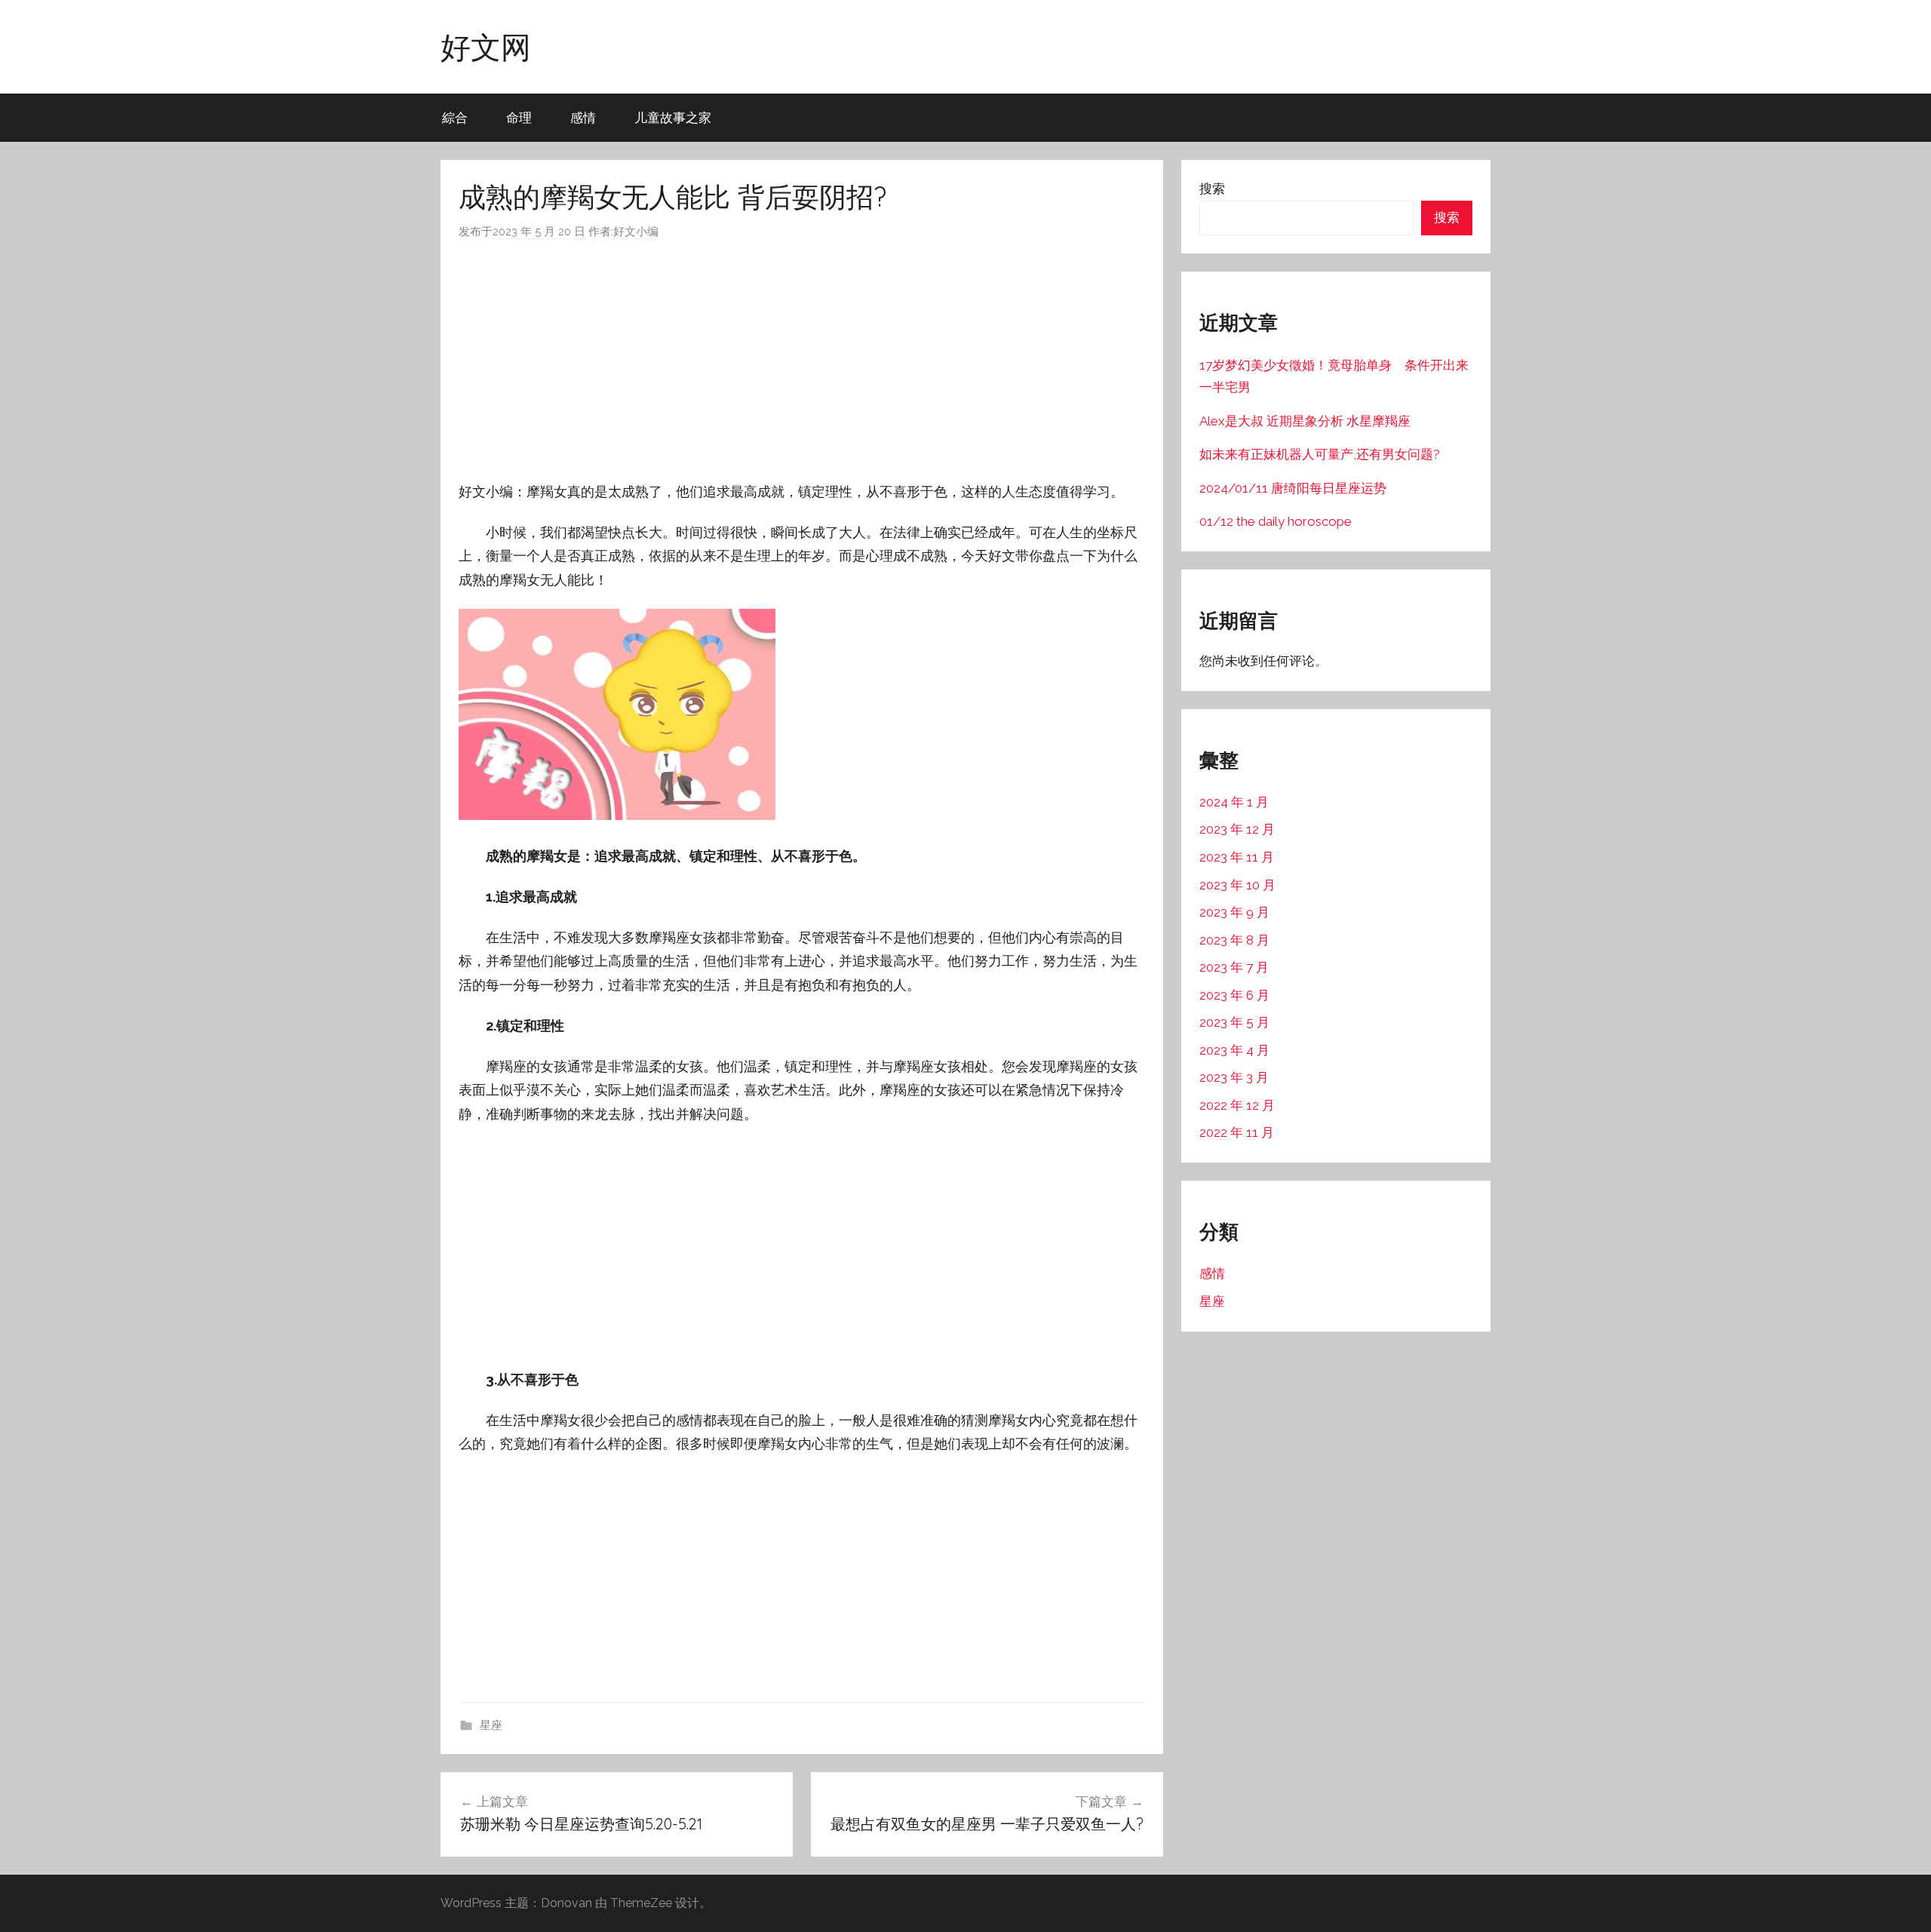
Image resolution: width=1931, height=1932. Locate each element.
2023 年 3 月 (1234, 1077)
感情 (583, 117)
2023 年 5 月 (1234, 1022)
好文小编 (636, 232)
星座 (491, 1725)
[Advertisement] (802, 361)
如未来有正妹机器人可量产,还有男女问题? (1320, 454)
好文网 (486, 47)
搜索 (1212, 189)
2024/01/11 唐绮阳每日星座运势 (1293, 488)
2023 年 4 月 (1234, 1050)
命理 (519, 117)
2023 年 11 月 (1237, 857)
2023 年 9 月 (1234, 912)
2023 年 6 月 (1234, 995)
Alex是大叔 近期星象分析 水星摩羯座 (1305, 421)
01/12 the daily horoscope (1276, 521)
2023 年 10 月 (1237, 885)
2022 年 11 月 (1237, 1132)
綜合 (455, 117)
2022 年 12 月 (1237, 1105)
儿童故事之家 (673, 117)
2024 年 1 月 (1234, 802)
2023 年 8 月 (1234, 940)
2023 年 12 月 (1237, 829)
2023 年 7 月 (1234, 967)
